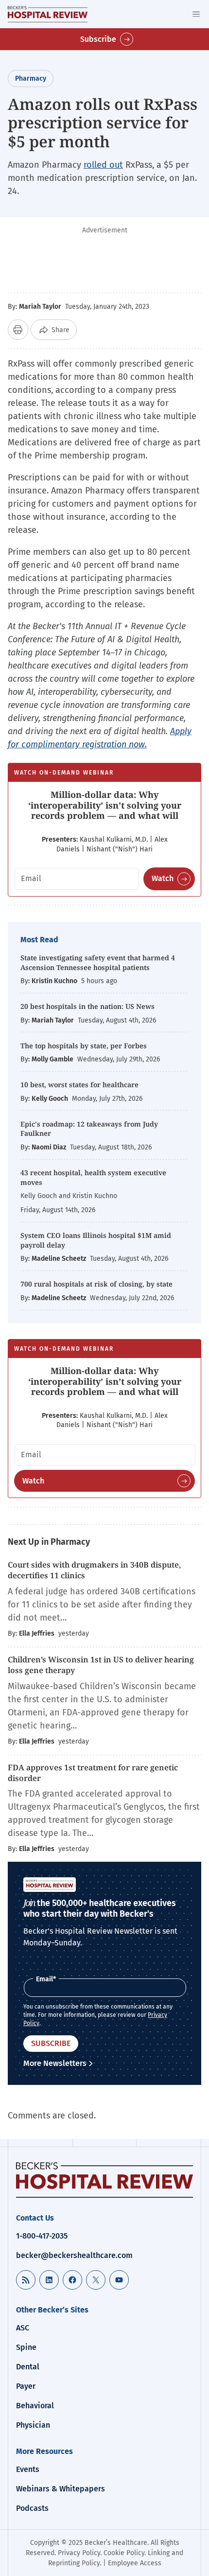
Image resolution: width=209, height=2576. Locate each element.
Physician (33, 2425)
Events (28, 2469)
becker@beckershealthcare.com (74, 2255)
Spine (26, 2347)
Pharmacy (31, 79)
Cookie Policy (124, 2553)
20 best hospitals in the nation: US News (87, 1006)
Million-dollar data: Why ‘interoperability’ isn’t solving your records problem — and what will (105, 805)
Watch (163, 878)
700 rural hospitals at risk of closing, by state (96, 1284)
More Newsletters (55, 2063)
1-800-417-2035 (42, 2236)
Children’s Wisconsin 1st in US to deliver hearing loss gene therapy (101, 1665)
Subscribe (98, 39)
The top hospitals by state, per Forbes (85, 1046)
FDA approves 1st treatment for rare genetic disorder (93, 1773)
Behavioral (35, 2406)
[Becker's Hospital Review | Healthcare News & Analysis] (48, 14)
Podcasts (32, 2508)
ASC (23, 2328)
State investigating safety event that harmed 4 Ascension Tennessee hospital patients (98, 962)
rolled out (103, 165)
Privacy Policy (79, 2553)
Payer (26, 2386)
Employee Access (135, 2563)
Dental (28, 2367)
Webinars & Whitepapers (61, 2489)
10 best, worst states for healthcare (79, 1085)
